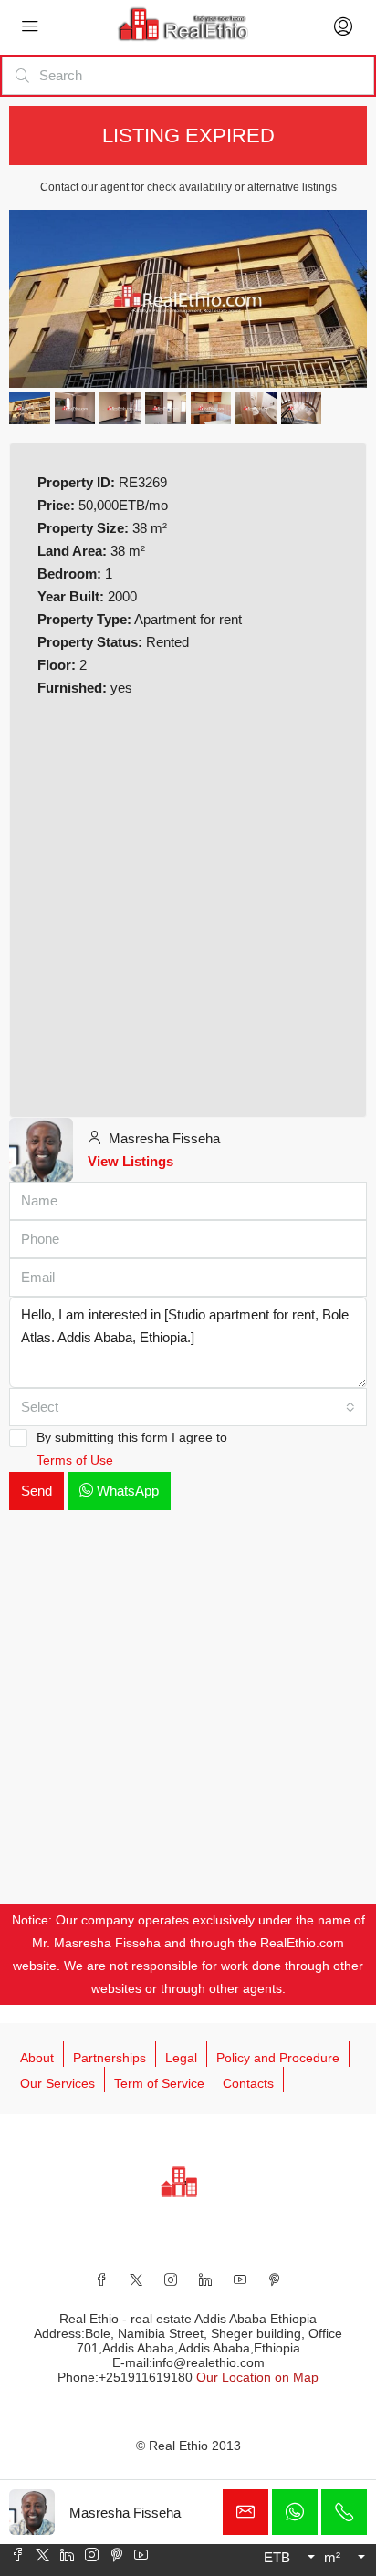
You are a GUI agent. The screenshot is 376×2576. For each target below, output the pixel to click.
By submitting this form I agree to (132, 1449)
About (37, 2058)
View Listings (131, 1161)
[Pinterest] (275, 2279)
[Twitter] (136, 2279)
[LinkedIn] (205, 2279)
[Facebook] (101, 2279)
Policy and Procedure (278, 2058)
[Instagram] (171, 2279)
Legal (181, 2058)
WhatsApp (126, 1491)
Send (37, 1491)
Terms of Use (75, 1460)
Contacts (248, 2083)
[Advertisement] (188, 902)
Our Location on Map (257, 2377)
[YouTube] (240, 2279)
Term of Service (159, 2083)
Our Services (57, 2083)
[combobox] (188, 1407)
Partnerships (110, 2058)
